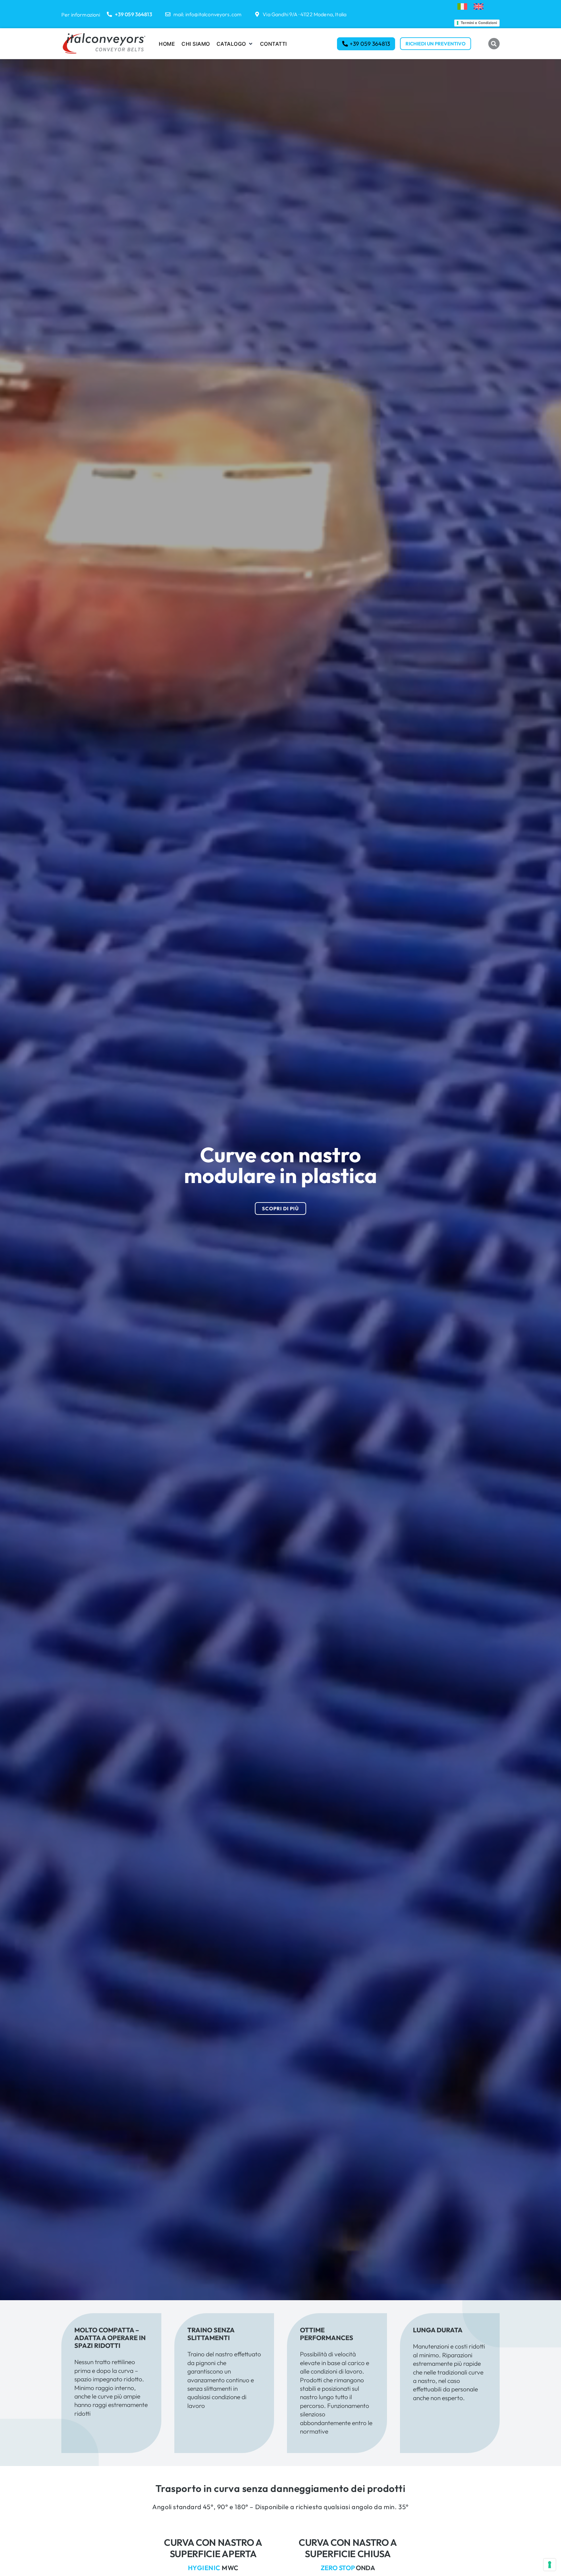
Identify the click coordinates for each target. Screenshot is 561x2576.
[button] (235, 44)
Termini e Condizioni (479, 23)
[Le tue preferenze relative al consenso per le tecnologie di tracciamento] (550, 2565)
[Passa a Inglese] (479, 7)
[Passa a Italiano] (462, 7)
